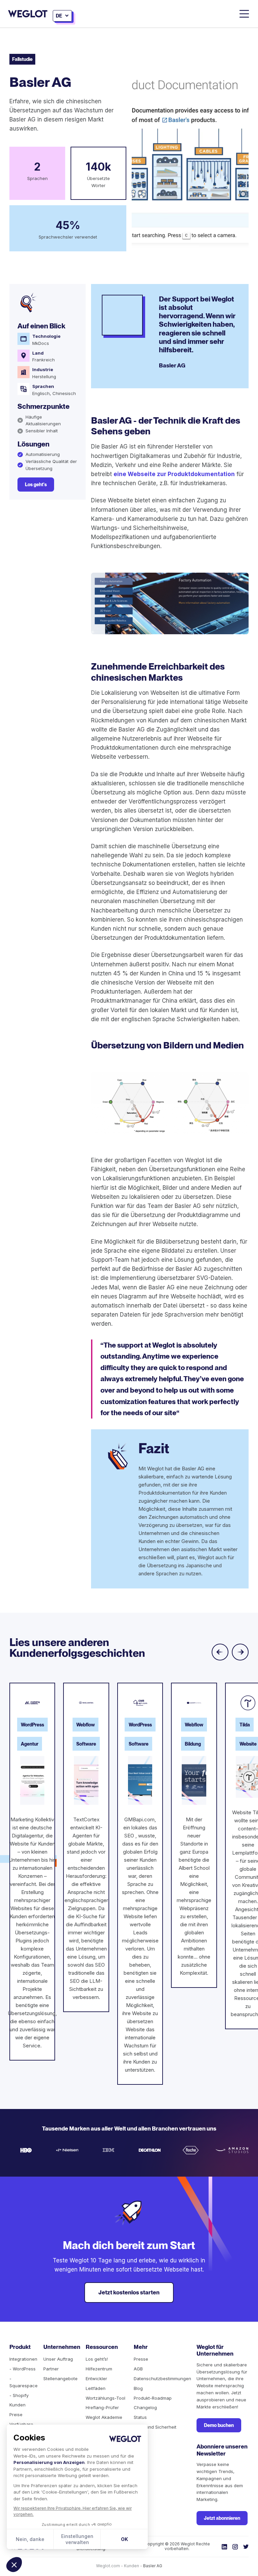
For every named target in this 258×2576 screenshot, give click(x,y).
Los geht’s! (97, 2359)
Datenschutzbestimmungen (162, 2378)
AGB (138, 2369)
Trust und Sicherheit (155, 2427)
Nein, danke (30, 2539)
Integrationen (23, 2359)
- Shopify (19, 2395)
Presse (141, 2359)
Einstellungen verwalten (77, 2539)
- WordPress (23, 2369)
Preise (16, 2414)
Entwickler (96, 2378)
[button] (14, 2565)
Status (140, 2417)
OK (124, 2539)
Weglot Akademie (104, 2417)
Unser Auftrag (58, 2359)
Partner (51, 2369)
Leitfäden (96, 2388)
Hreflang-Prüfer (102, 2407)
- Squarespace (24, 2382)
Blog (138, 2388)
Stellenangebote (60, 2378)
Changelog (145, 2407)
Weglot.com (108, 2566)
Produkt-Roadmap (153, 2398)
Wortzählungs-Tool (105, 2398)
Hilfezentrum (99, 2369)
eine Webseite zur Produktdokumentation (174, 474)
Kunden (17, 2405)
